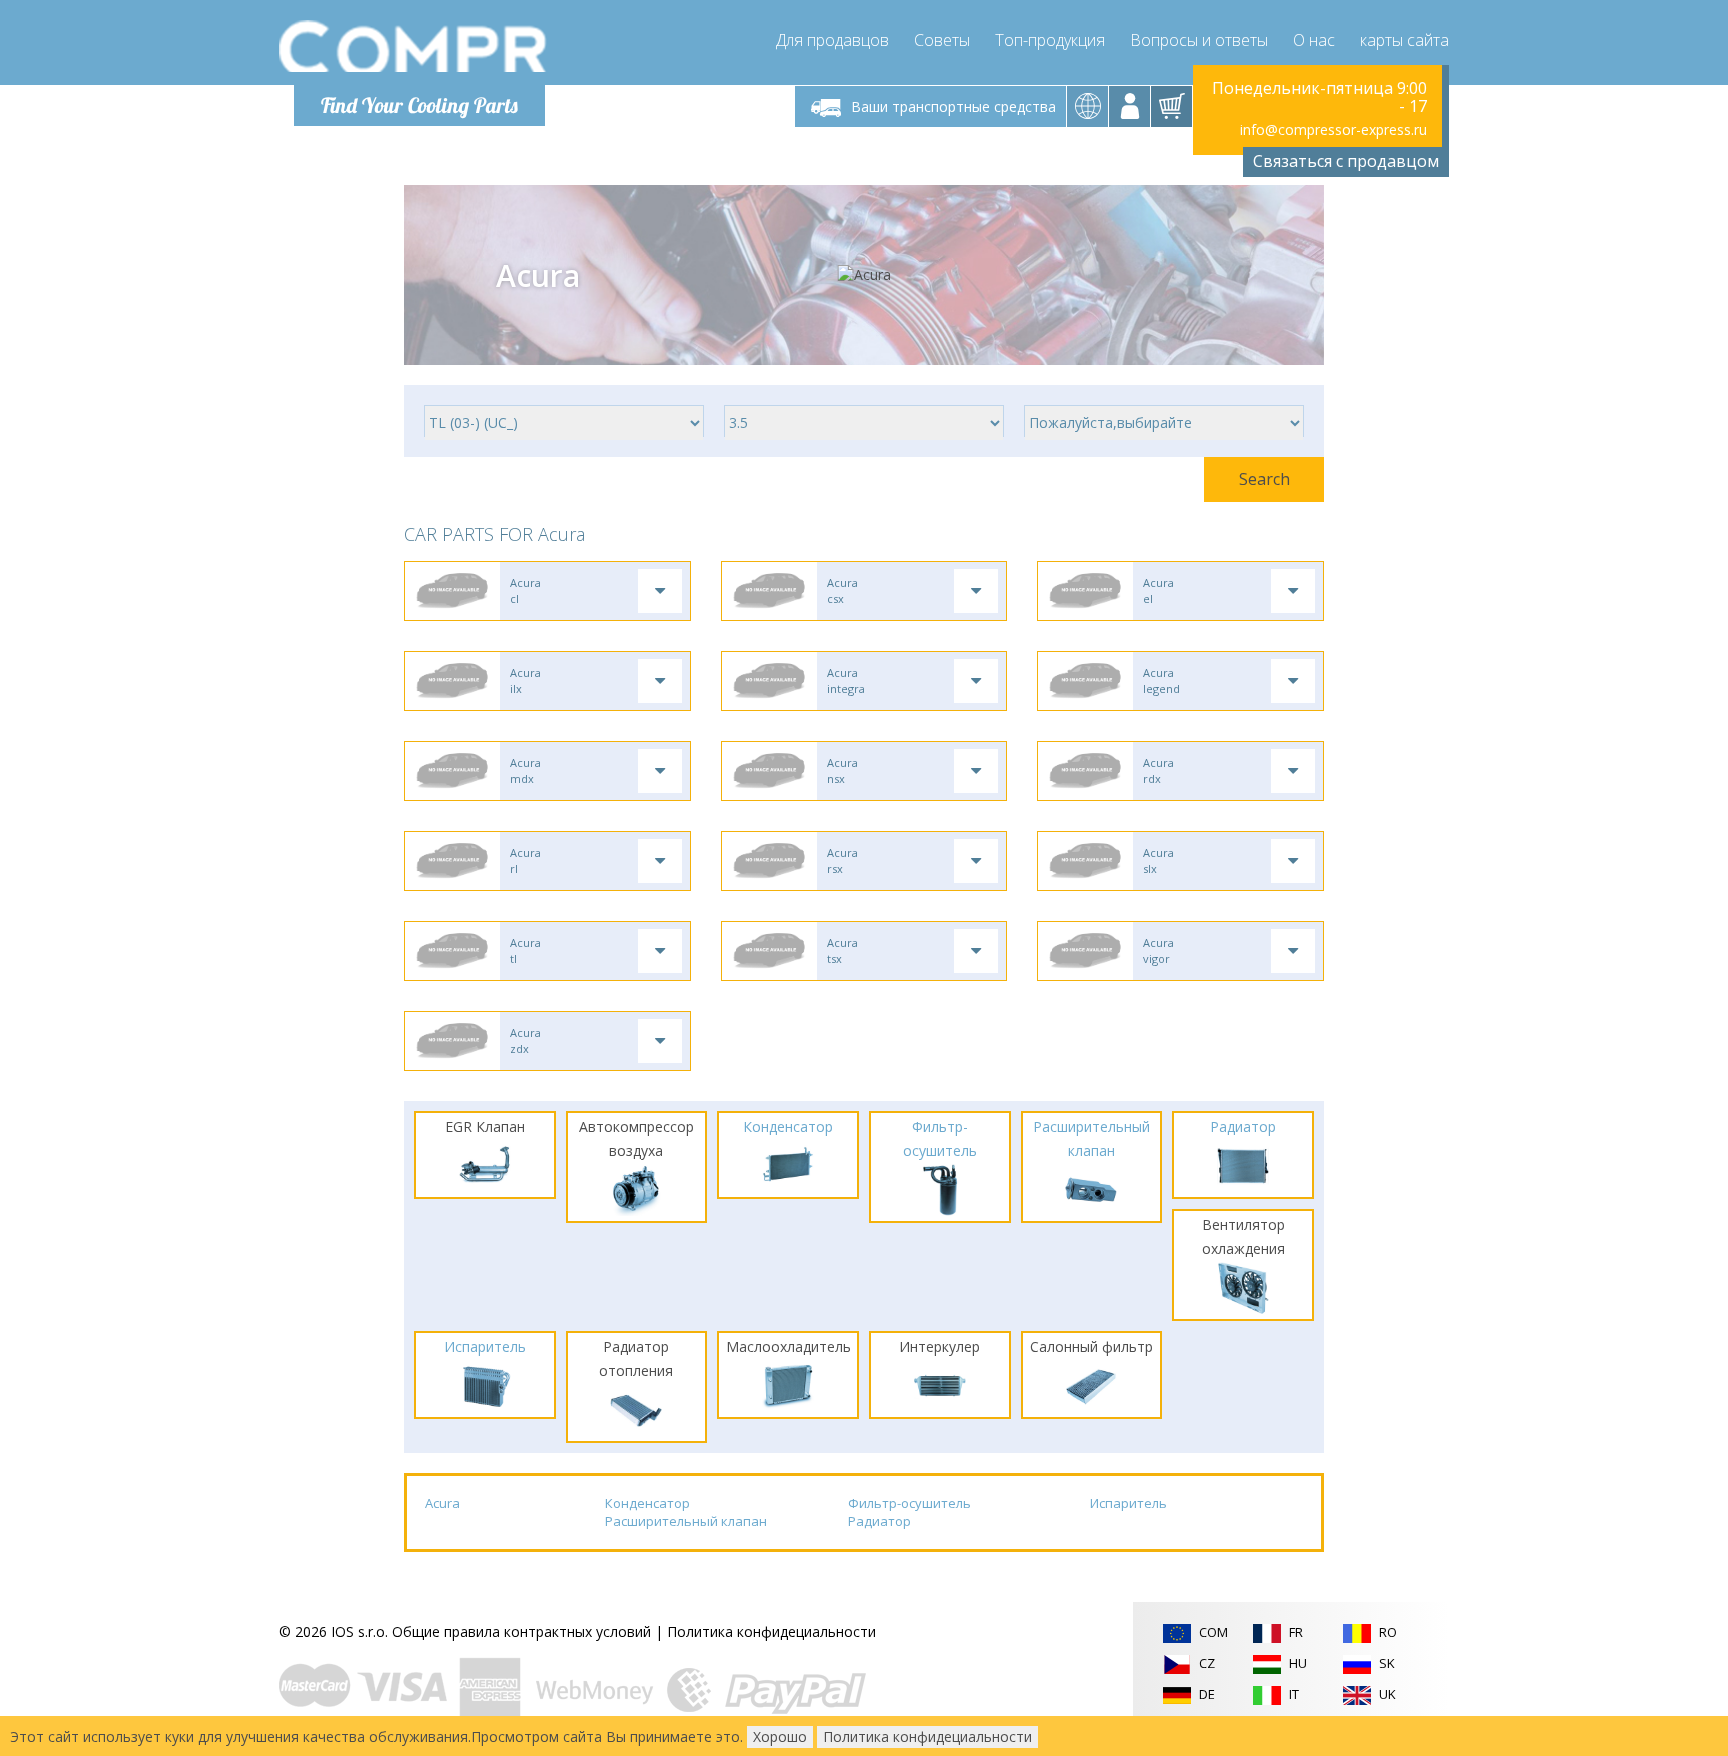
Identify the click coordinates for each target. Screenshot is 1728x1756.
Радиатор (879, 1521)
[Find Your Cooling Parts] (413, 46)
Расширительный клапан (686, 1521)
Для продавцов (832, 40)
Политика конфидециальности (771, 1631)
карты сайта (1404, 40)
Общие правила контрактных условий (521, 1631)
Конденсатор (647, 1503)
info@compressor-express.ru (1333, 129)
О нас (1314, 40)
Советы (942, 40)
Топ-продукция (1050, 40)
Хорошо (780, 1736)
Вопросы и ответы (1199, 40)
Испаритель (1128, 1503)
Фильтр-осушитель (909, 1503)
